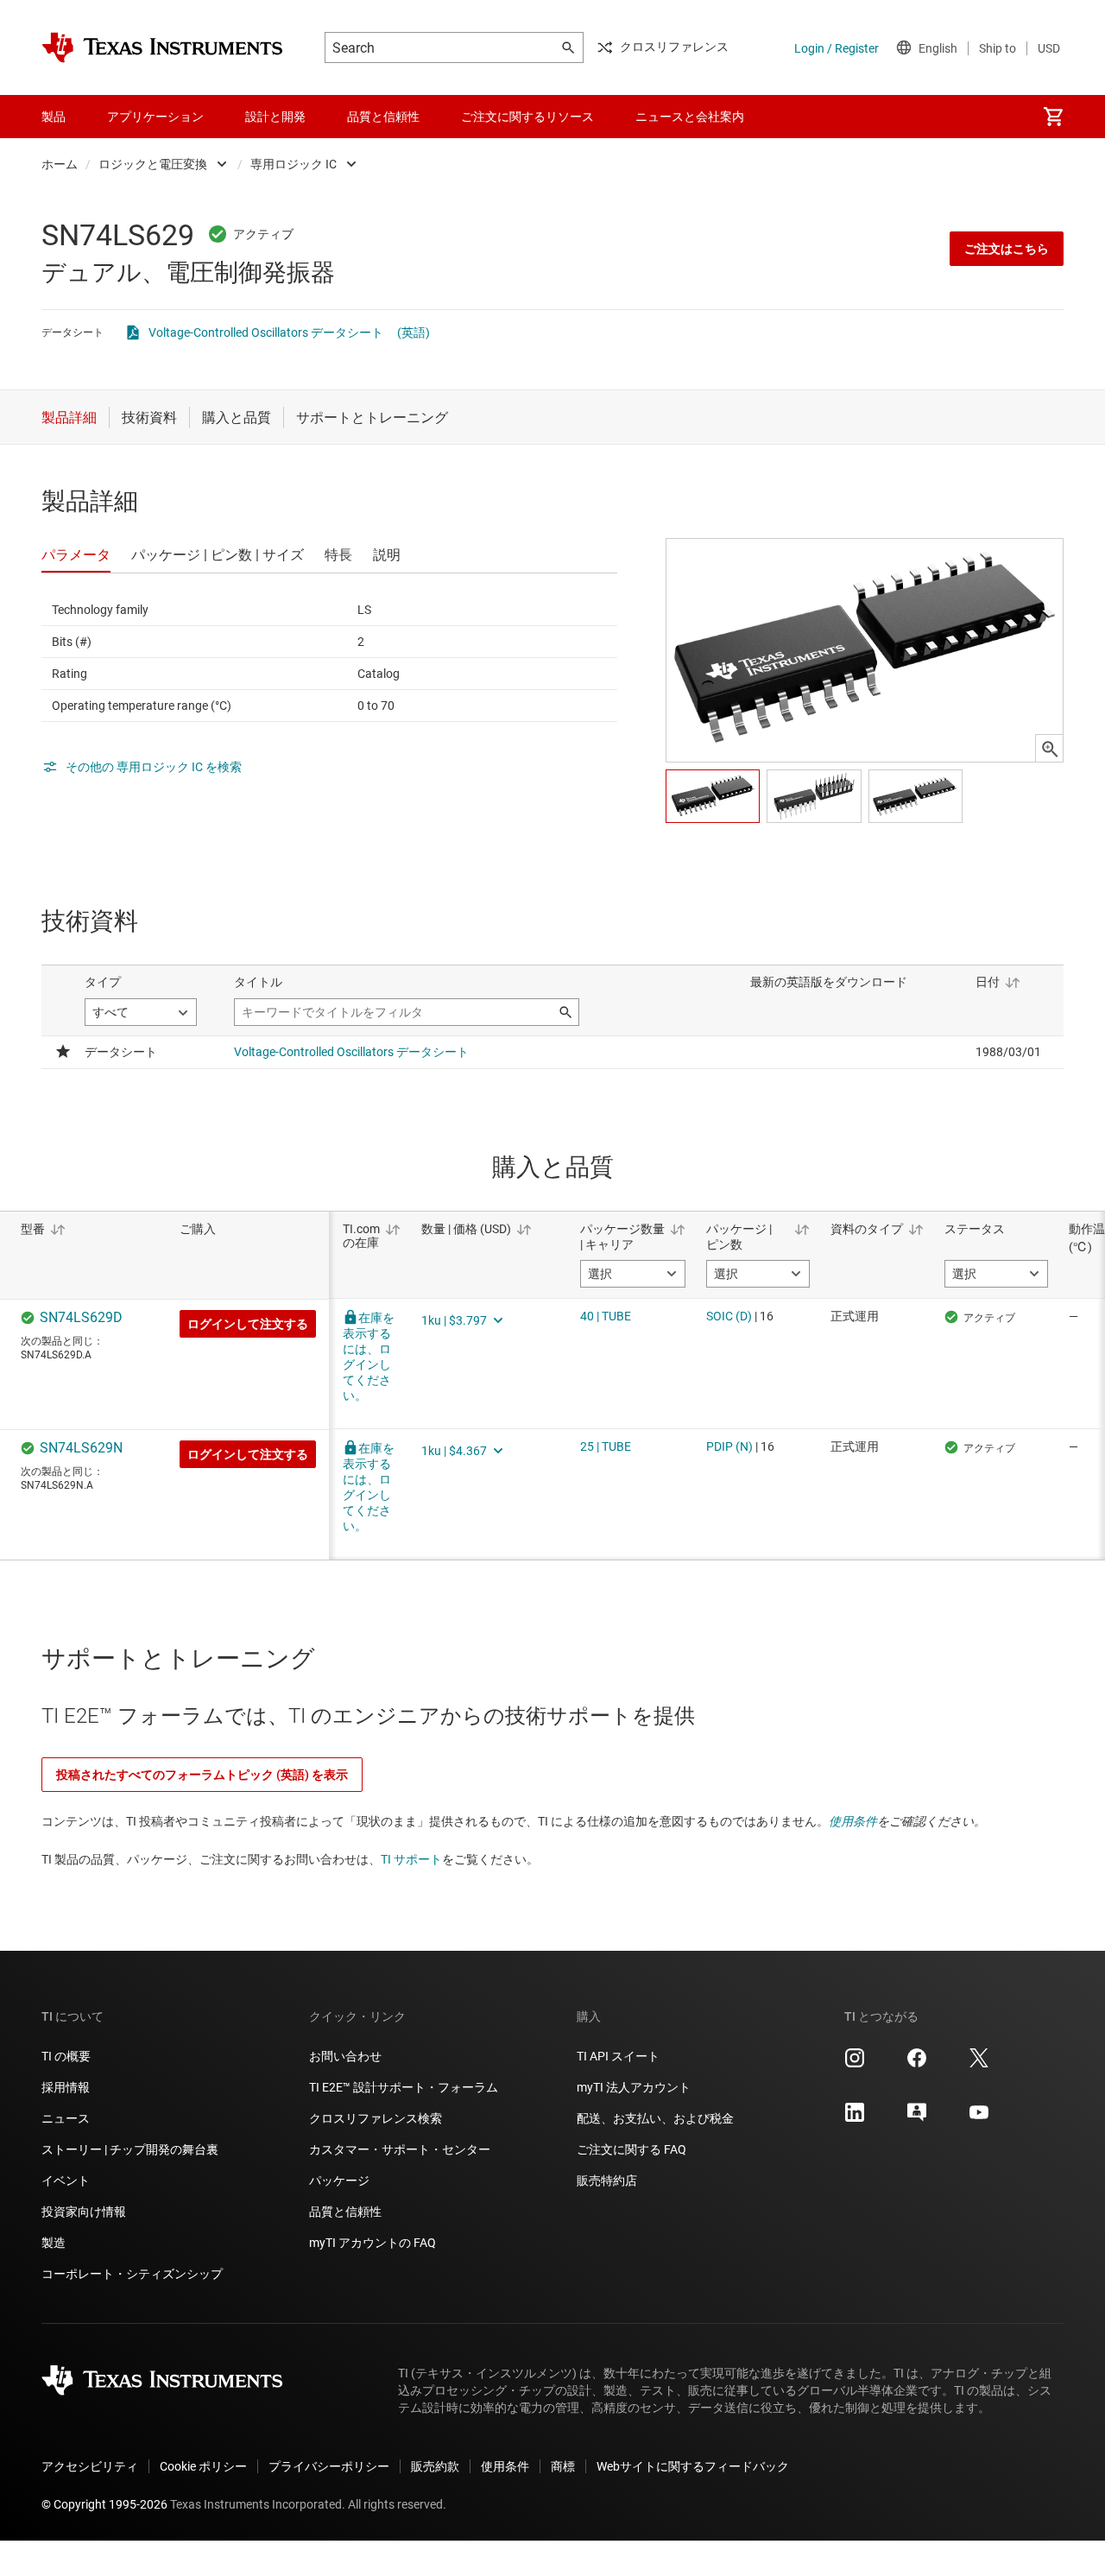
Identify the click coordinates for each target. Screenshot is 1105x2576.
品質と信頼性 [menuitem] (383, 117)
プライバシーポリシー (329, 2466)
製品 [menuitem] (54, 117)
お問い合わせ (345, 2056)
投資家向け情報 (84, 2212)
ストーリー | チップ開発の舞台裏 (130, 2149)
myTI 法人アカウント (634, 2087)
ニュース (66, 2118)
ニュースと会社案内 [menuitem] (690, 117)
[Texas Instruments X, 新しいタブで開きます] (979, 2064)
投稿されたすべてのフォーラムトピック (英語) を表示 (202, 1775)
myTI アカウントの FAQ (373, 2243)
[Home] (162, 47)
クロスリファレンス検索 (376, 2118)
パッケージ (339, 2180)
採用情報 (66, 2087)
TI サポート (411, 1859)
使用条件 (853, 1821)
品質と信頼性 (345, 2212)
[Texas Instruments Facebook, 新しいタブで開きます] (917, 2064)
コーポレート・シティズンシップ (132, 2274)
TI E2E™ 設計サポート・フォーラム (404, 2087)
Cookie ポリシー (203, 2466)
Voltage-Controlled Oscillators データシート (266, 332)
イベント (66, 2180)
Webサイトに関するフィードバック (693, 2466)
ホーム (60, 164)
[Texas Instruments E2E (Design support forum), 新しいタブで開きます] (917, 2118)
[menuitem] (1053, 117)
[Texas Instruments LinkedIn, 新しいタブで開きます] (855, 2118)
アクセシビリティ (90, 2466)
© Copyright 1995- (104, 2504)
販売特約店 (607, 2180)
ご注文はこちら (1007, 249)
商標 (563, 2466)
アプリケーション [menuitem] (155, 117)
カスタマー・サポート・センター (400, 2149)
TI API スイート (618, 2056)
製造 (54, 2243)
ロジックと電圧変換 (153, 164)
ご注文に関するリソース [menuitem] (527, 117)
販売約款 (435, 2466)
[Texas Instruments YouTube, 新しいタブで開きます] (979, 2118)
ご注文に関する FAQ (631, 2149)
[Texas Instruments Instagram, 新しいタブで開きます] (855, 2064)
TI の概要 (66, 2056)
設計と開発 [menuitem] (275, 117)
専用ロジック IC (294, 164)
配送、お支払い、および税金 (655, 2118)
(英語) (414, 332)
